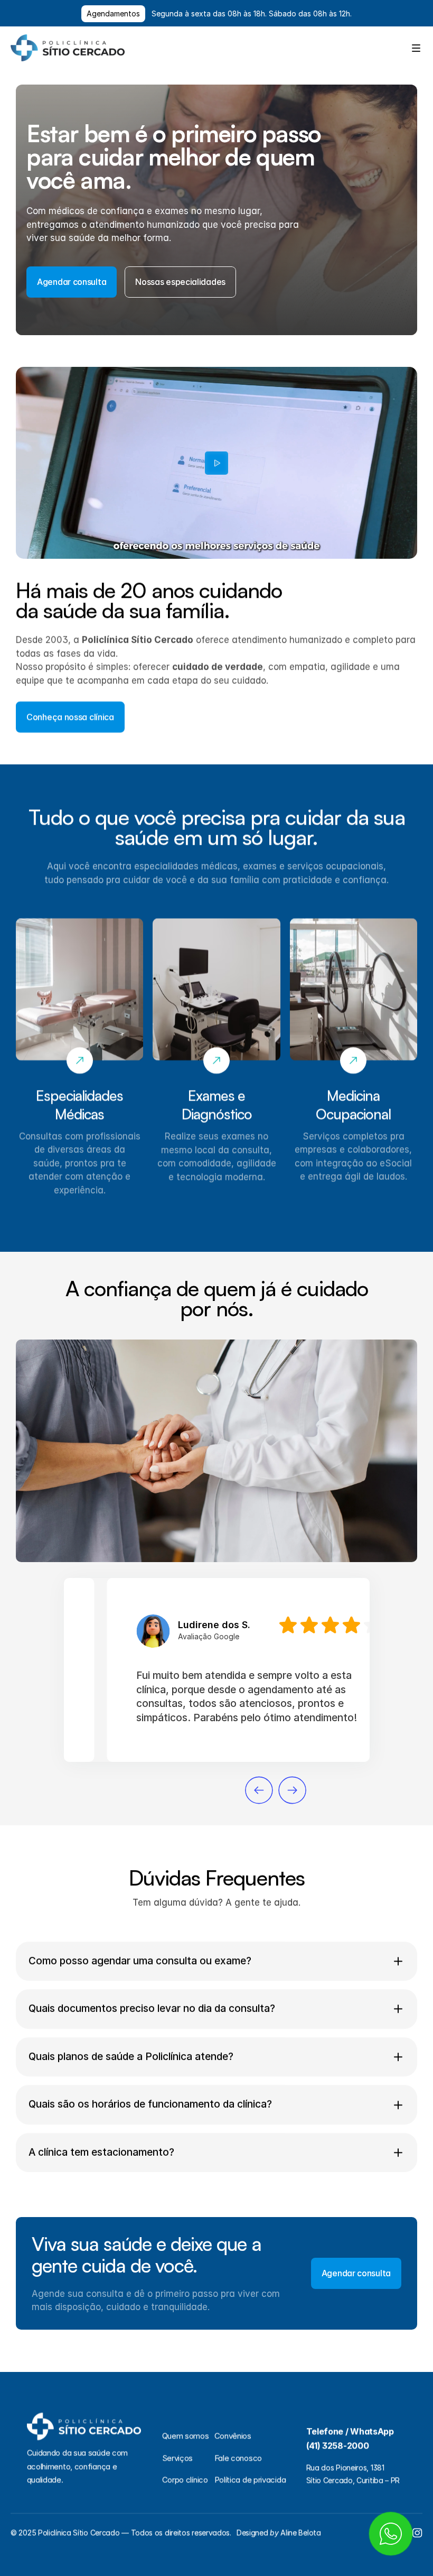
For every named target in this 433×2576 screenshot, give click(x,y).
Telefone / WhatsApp (350, 2431)
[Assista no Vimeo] (216, 463)
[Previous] (259, 1790)
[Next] (292, 1790)
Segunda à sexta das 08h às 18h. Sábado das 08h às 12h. (252, 13)
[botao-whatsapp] (391, 2534)
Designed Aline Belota (279, 2532)
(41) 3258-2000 (338, 2445)
